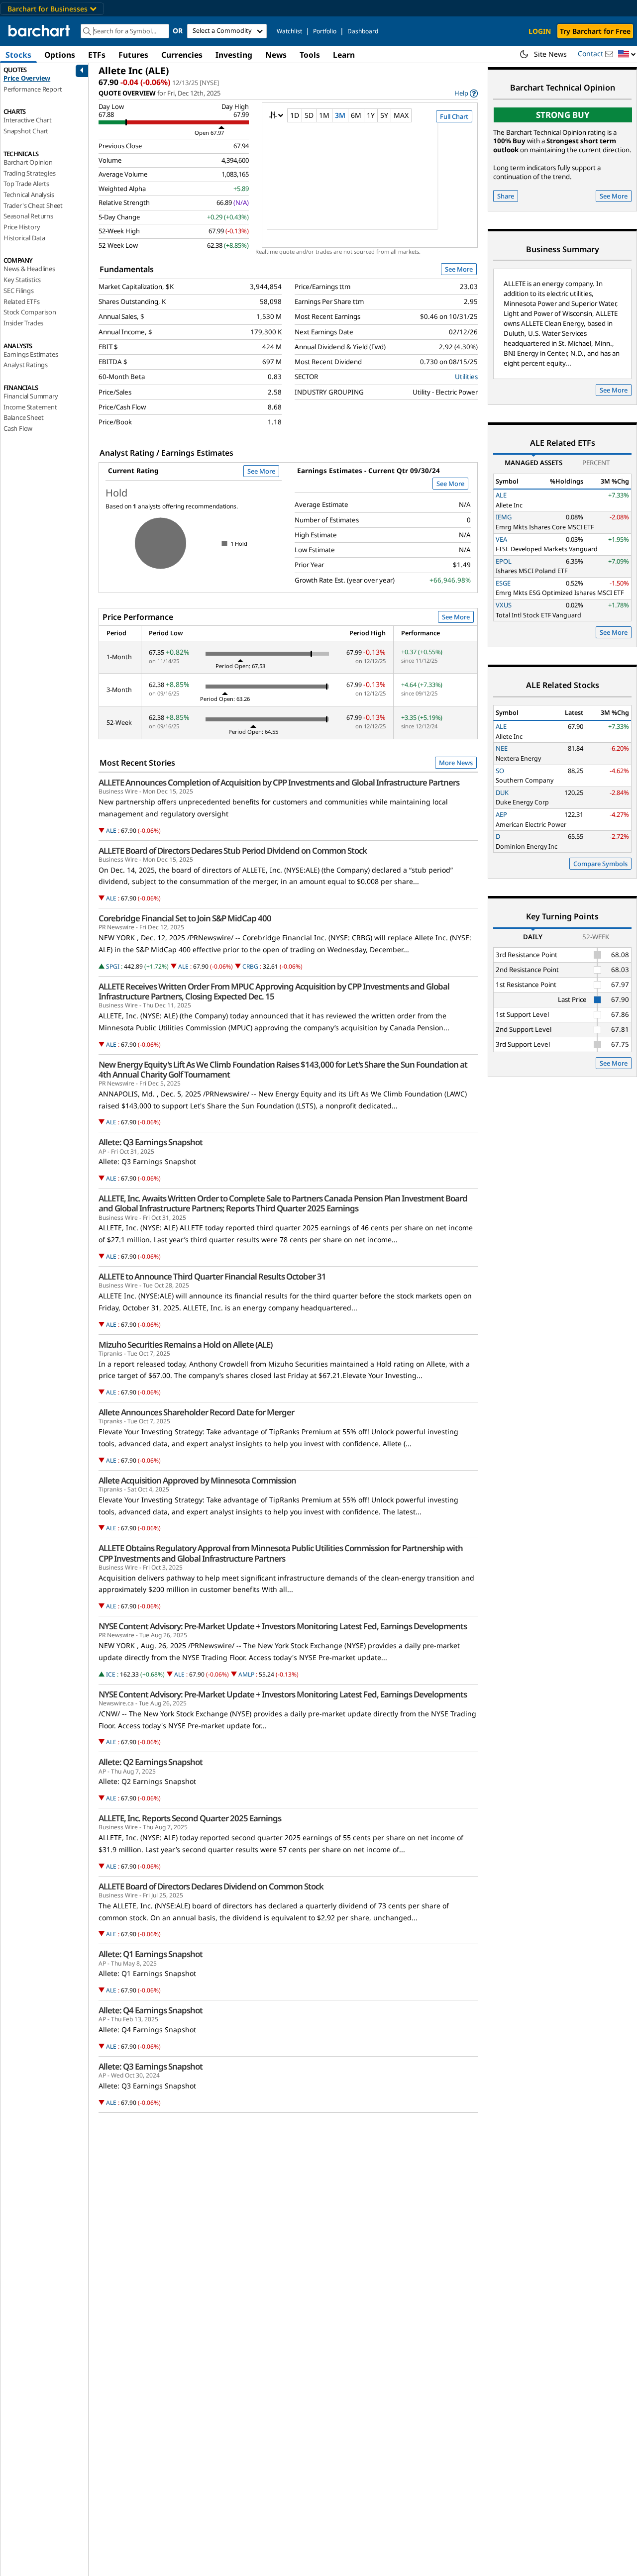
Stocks (18, 55)
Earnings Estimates (31, 354)
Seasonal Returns (28, 216)
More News (456, 763)
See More (459, 269)
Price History (22, 227)
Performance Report (33, 89)
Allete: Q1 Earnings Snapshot (151, 1954)
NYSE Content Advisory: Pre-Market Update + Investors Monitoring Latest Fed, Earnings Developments (283, 1626)
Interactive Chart (28, 120)
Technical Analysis (29, 195)
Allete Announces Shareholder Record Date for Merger (196, 1412)
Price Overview (27, 78)
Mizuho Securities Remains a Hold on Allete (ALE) (185, 1345)
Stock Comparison (30, 312)
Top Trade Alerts (26, 184)
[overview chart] (370, 183)
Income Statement (30, 407)
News (276, 55)
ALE (111, 831)
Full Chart (454, 116)
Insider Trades (23, 323)
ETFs (97, 55)
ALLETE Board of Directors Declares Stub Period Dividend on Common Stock (233, 851)
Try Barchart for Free (595, 31)
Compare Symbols (600, 864)
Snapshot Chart (26, 131)
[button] (627, 54)
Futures (133, 55)
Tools (310, 55)
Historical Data (24, 238)
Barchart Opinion (28, 162)
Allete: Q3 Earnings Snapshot (151, 1142)
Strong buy (563, 115)
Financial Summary (31, 396)
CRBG (250, 966)
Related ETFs (22, 301)
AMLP (246, 1674)
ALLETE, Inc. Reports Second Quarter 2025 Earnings (190, 1818)
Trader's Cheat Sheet (33, 205)
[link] (466, 93)
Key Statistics (22, 280)
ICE (111, 1674)
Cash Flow (18, 428)
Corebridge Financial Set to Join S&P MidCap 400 (185, 918)
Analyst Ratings (26, 365)
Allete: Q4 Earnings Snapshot (151, 2010)
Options (60, 55)
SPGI (113, 966)
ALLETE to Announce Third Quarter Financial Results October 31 (212, 1277)
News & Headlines (29, 269)
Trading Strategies (29, 173)
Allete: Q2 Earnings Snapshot (151, 1762)
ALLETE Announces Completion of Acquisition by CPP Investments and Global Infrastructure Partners (279, 783)
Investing (234, 55)
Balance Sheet (23, 417)
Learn (344, 55)
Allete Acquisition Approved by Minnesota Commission (197, 1481)
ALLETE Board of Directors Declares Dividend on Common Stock (211, 1886)
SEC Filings (19, 291)
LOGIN (540, 31)
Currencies (182, 55)
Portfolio (325, 31)
